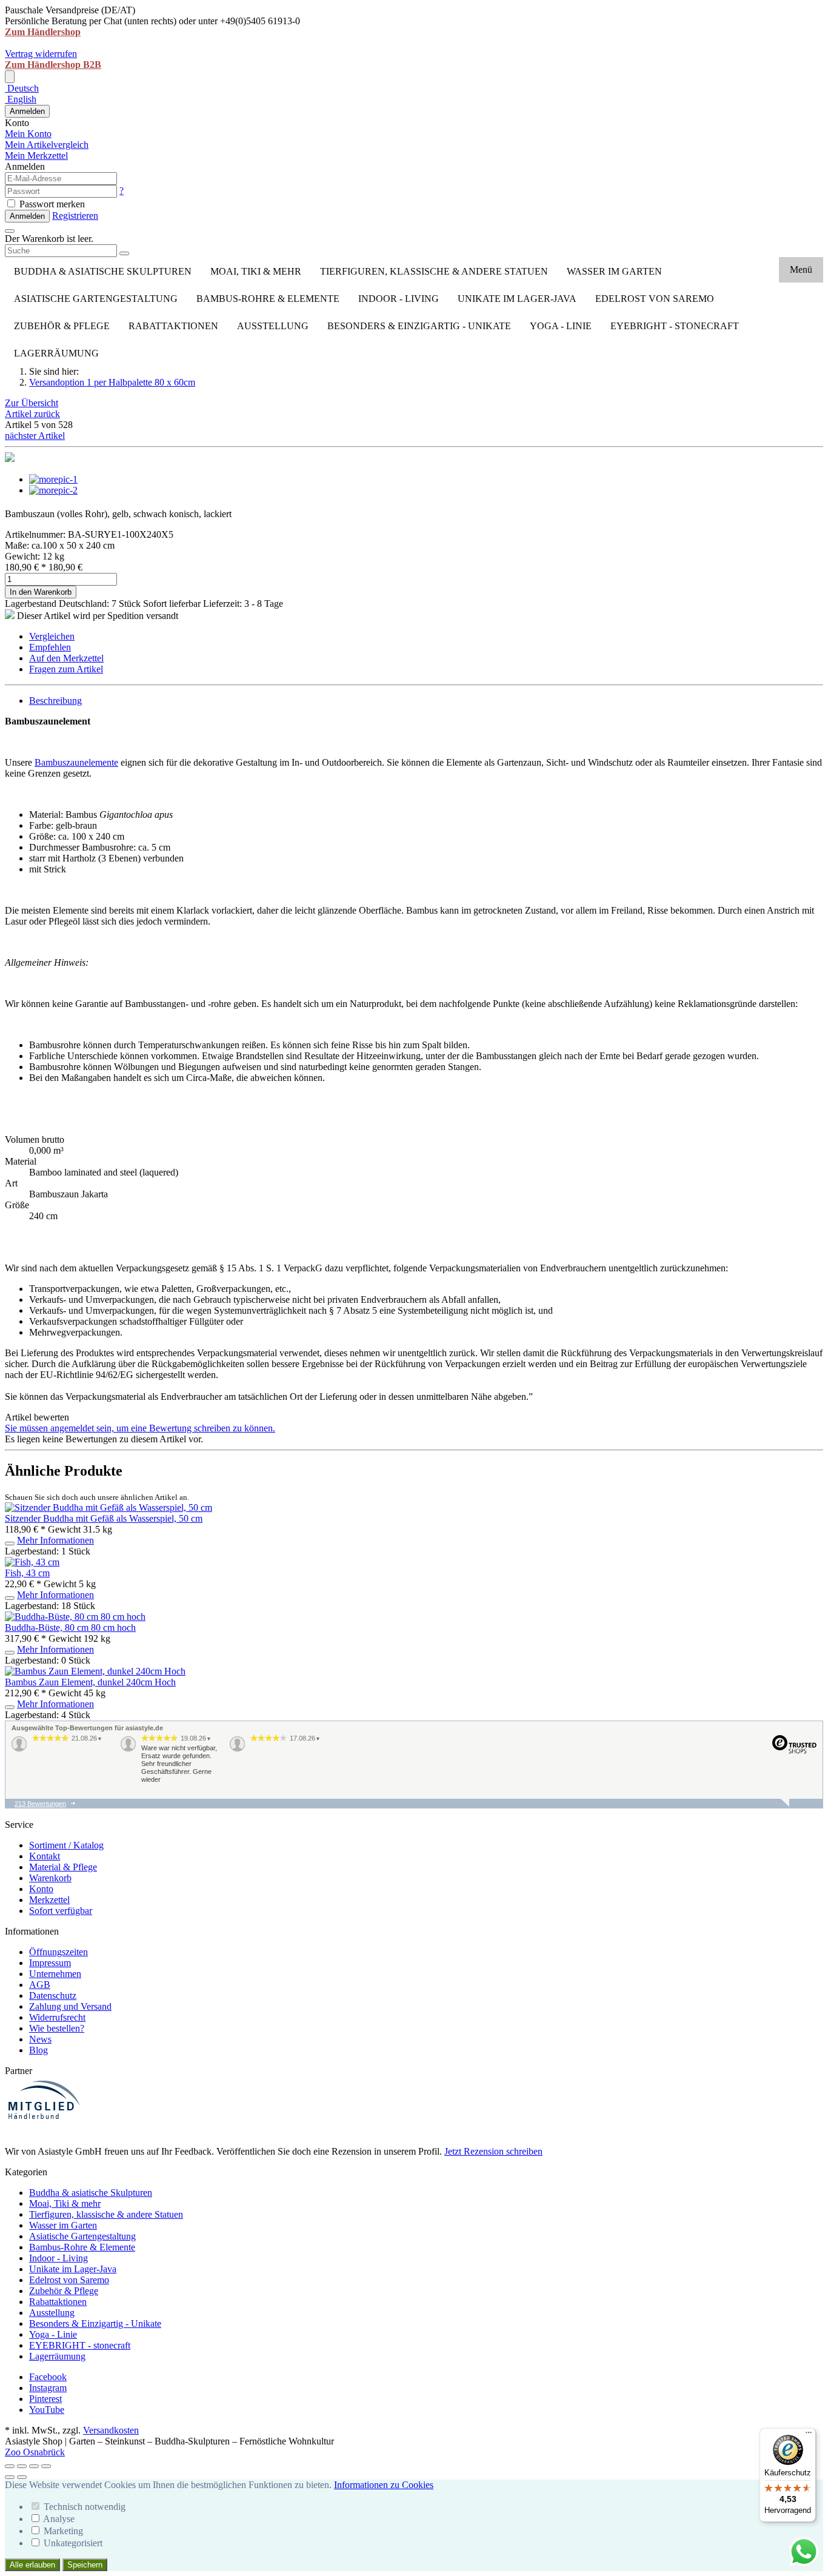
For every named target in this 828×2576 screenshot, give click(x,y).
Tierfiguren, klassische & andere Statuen (434, 271)
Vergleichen (52, 636)
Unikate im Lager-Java (517, 299)
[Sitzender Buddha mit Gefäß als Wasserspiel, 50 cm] (109, 1507)
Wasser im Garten (614, 271)
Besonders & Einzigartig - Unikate (419, 326)
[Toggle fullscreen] (34, 2466)
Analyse (59, 2519)
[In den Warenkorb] (10, 1544)
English (21, 99)
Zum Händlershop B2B (53, 65)
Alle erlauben (32, 2565)
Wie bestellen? (57, 2028)
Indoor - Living (399, 299)
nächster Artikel (35, 436)
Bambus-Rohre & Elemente (268, 299)
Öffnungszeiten (58, 1952)
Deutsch (22, 88)
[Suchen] (124, 253)
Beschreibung (55, 701)
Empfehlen (50, 647)
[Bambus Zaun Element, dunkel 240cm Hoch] (95, 1671)
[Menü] (809, 2435)
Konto (41, 1889)
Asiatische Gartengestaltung (96, 299)
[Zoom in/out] (46, 2466)
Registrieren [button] (75, 216)
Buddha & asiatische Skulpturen (103, 271)
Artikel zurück (32, 414)
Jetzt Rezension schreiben (493, 2151)
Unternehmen (55, 1974)
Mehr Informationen (55, 1540)
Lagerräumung (56, 353)
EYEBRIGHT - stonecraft (675, 326)
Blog (38, 2050)
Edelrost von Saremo (655, 299)
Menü (801, 269)
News (40, 2039)
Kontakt (45, 1856)
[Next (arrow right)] (22, 2477)
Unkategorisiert (73, 2543)
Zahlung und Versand (70, 2006)
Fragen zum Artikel (66, 669)
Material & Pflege (63, 1867)
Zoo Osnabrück (35, 2452)
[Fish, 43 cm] (32, 1562)
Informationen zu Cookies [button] (384, 2485)
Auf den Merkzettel (66, 658)
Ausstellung (273, 326)
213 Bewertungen (40, 1804)
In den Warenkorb (41, 592)
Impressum (50, 1963)
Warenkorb (50, 1878)
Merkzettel (49, 1900)
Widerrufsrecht (57, 2017)
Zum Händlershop (43, 32)
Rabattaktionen (173, 326)
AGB (40, 1985)
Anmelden (27, 111)
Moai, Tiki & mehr (256, 271)
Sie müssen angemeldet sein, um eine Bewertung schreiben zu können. (140, 1428)
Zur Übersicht (32, 403)
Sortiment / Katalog (66, 1845)
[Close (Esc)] (10, 2466)
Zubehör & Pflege (62, 326)
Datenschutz (53, 1996)
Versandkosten (111, 2430)
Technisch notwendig (85, 2507)
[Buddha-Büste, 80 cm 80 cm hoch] (75, 1617)
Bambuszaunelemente (76, 762)
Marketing (63, 2531)
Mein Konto (28, 134)
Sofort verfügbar (61, 1911)
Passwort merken (51, 204)
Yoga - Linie (561, 326)
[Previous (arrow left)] (10, 2477)
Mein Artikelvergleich (47, 145)
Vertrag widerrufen (41, 54)
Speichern (85, 2565)
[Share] (22, 2466)
